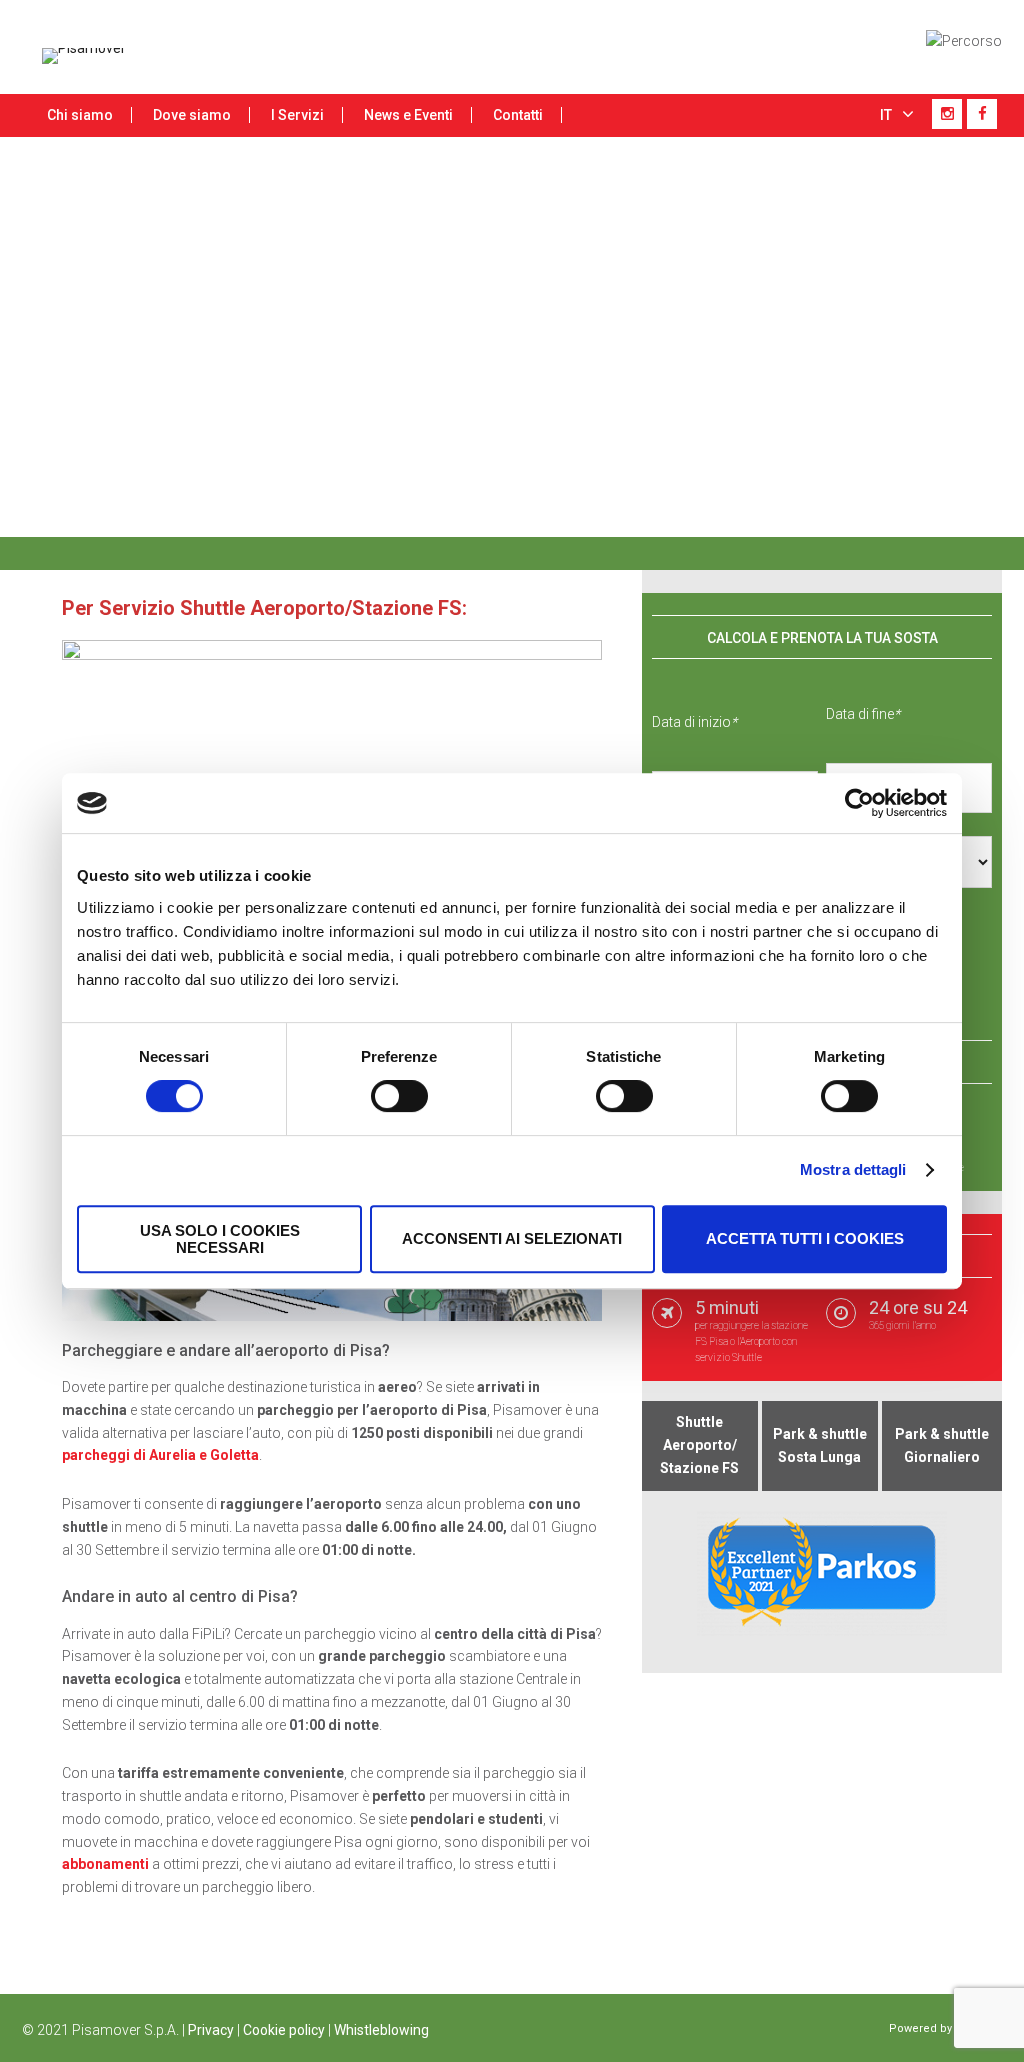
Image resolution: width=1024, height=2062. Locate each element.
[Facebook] (982, 114)
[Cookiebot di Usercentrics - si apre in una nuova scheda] (859, 803)
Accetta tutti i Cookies (805, 1238)
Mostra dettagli (853, 1169)
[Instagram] (947, 114)
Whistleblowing (381, 2030)
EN (891, 153)
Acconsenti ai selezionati (512, 1238)
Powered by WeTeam (945, 2028)
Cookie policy (284, 2030)
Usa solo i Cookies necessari (220, 1239)
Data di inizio (694, 722)
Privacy (211, 2030)
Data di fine (863, 714)
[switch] (399, 1096)
